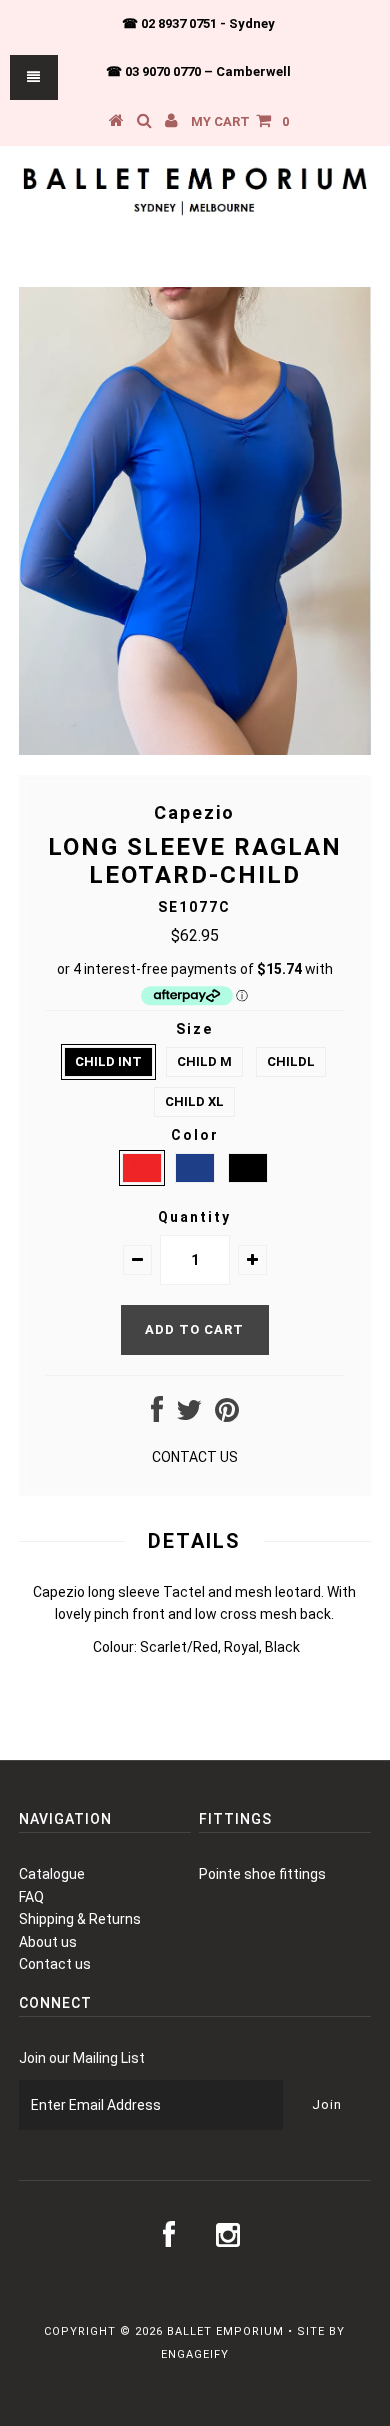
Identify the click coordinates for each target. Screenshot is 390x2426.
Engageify (195, 2354)
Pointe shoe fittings (262, 1874)
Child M (204, 1061)
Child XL (194, 1101)
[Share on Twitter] (189, 1415)
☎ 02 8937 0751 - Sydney (198, 23)
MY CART (240, 121)
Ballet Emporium (225, 2331)
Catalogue (52, 1874)
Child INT (108, 1061)
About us (48, 1942)
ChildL (291, 1061)
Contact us (55, 1964)
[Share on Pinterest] (227, 1415)
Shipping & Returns (80, 1919)
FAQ (31, 1897)
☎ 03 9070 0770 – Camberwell (198, 71)
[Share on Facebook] (157, 1415)
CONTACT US (195, 1457)
